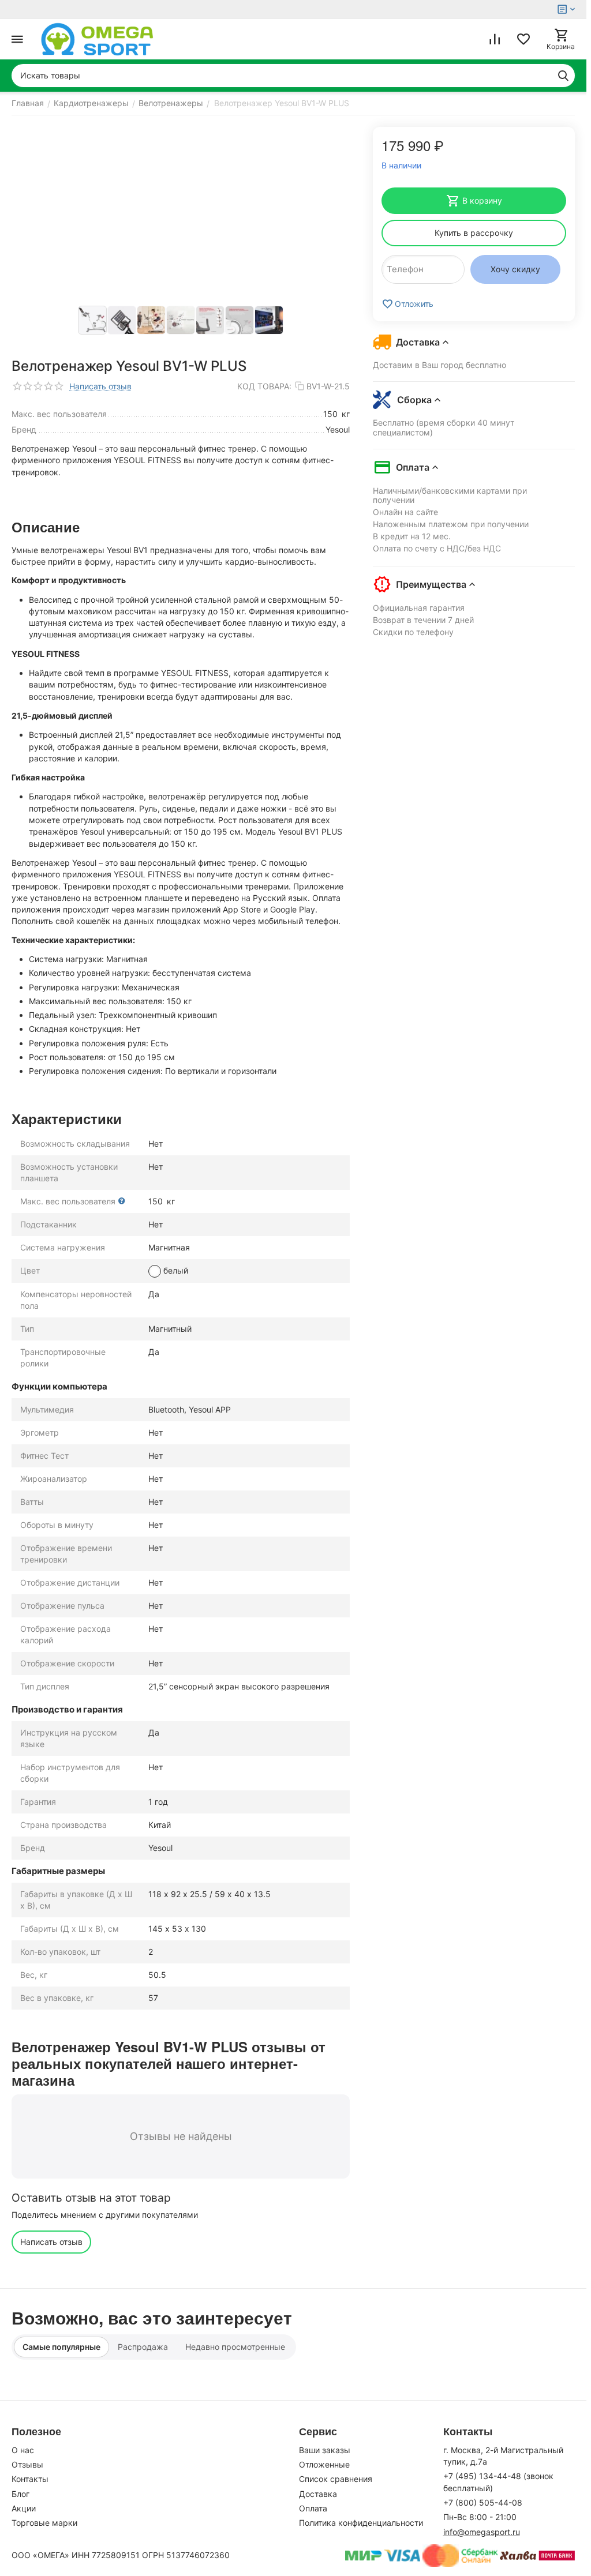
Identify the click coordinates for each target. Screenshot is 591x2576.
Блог (20, 2494)
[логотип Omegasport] (97, 39)
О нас (23, 2450)
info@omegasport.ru (482, 2532)
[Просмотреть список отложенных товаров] (523, 39)
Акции (24, 2508)
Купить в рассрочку (474, 233)
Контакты (30, 2479)
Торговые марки (44, 2523)
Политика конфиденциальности (361, 2523)
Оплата (313, 2508)
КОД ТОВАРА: (264, 386)
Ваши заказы (325, 2450)
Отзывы (27, 2464)
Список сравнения (336, 2479)
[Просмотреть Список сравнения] (495, 39)
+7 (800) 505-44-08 (483, 2502)
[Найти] (563, 76)
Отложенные (324, 2464)
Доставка (318, 2494)
